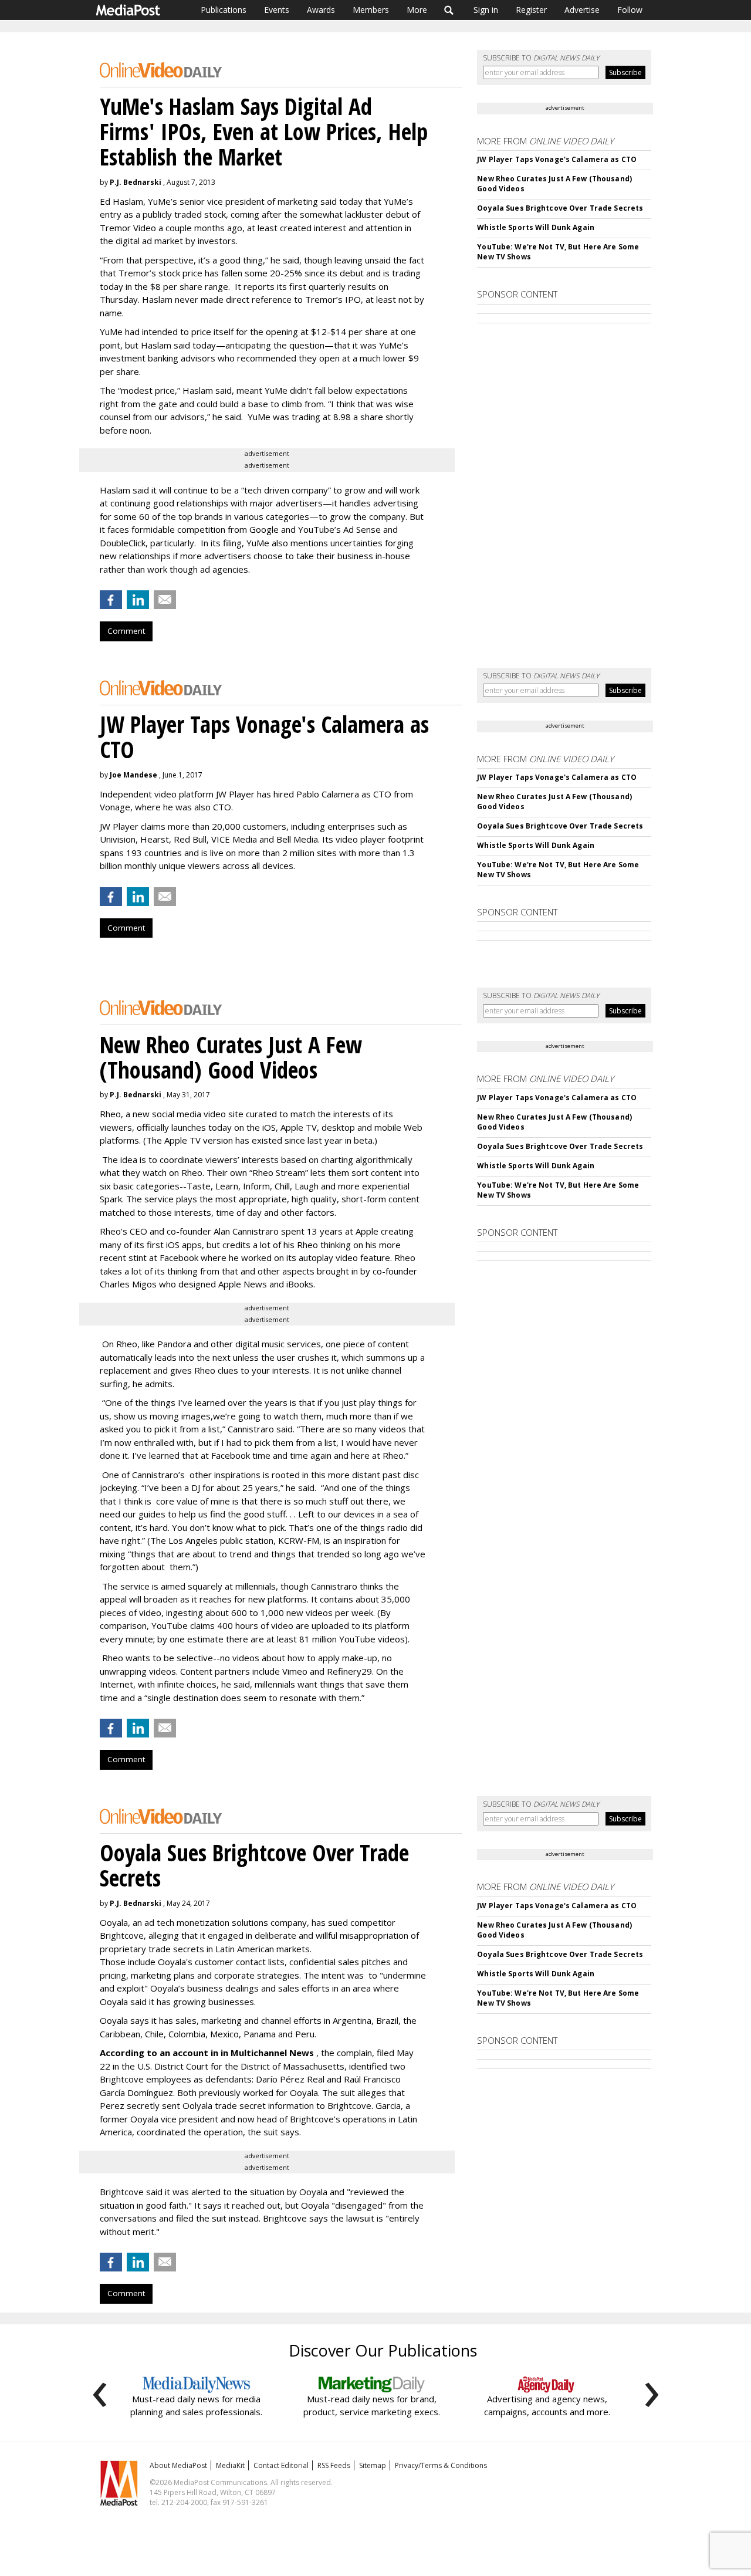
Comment (126, 631)
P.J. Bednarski (136, 182)
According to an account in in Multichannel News (208, 2053)
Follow (630, 10)
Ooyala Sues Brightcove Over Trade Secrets (560, 208)
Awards (321, 10)
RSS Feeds (334, 2465)
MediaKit (230, 2465)
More (417, 10)
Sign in (486, 10)
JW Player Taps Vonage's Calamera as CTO (557, 159)
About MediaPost (178, 2465)
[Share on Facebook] (111, 600)
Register (531, 10)
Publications (224, 10)
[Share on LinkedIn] (138, 600)
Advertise (582, 10)
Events (277, 10)
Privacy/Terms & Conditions (441, 2465)
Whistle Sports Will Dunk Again (536, 227)
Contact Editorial (281, 2465)
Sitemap (373, 2465)
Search (449, 10)
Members (371, 10)
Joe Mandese (133, 775)
